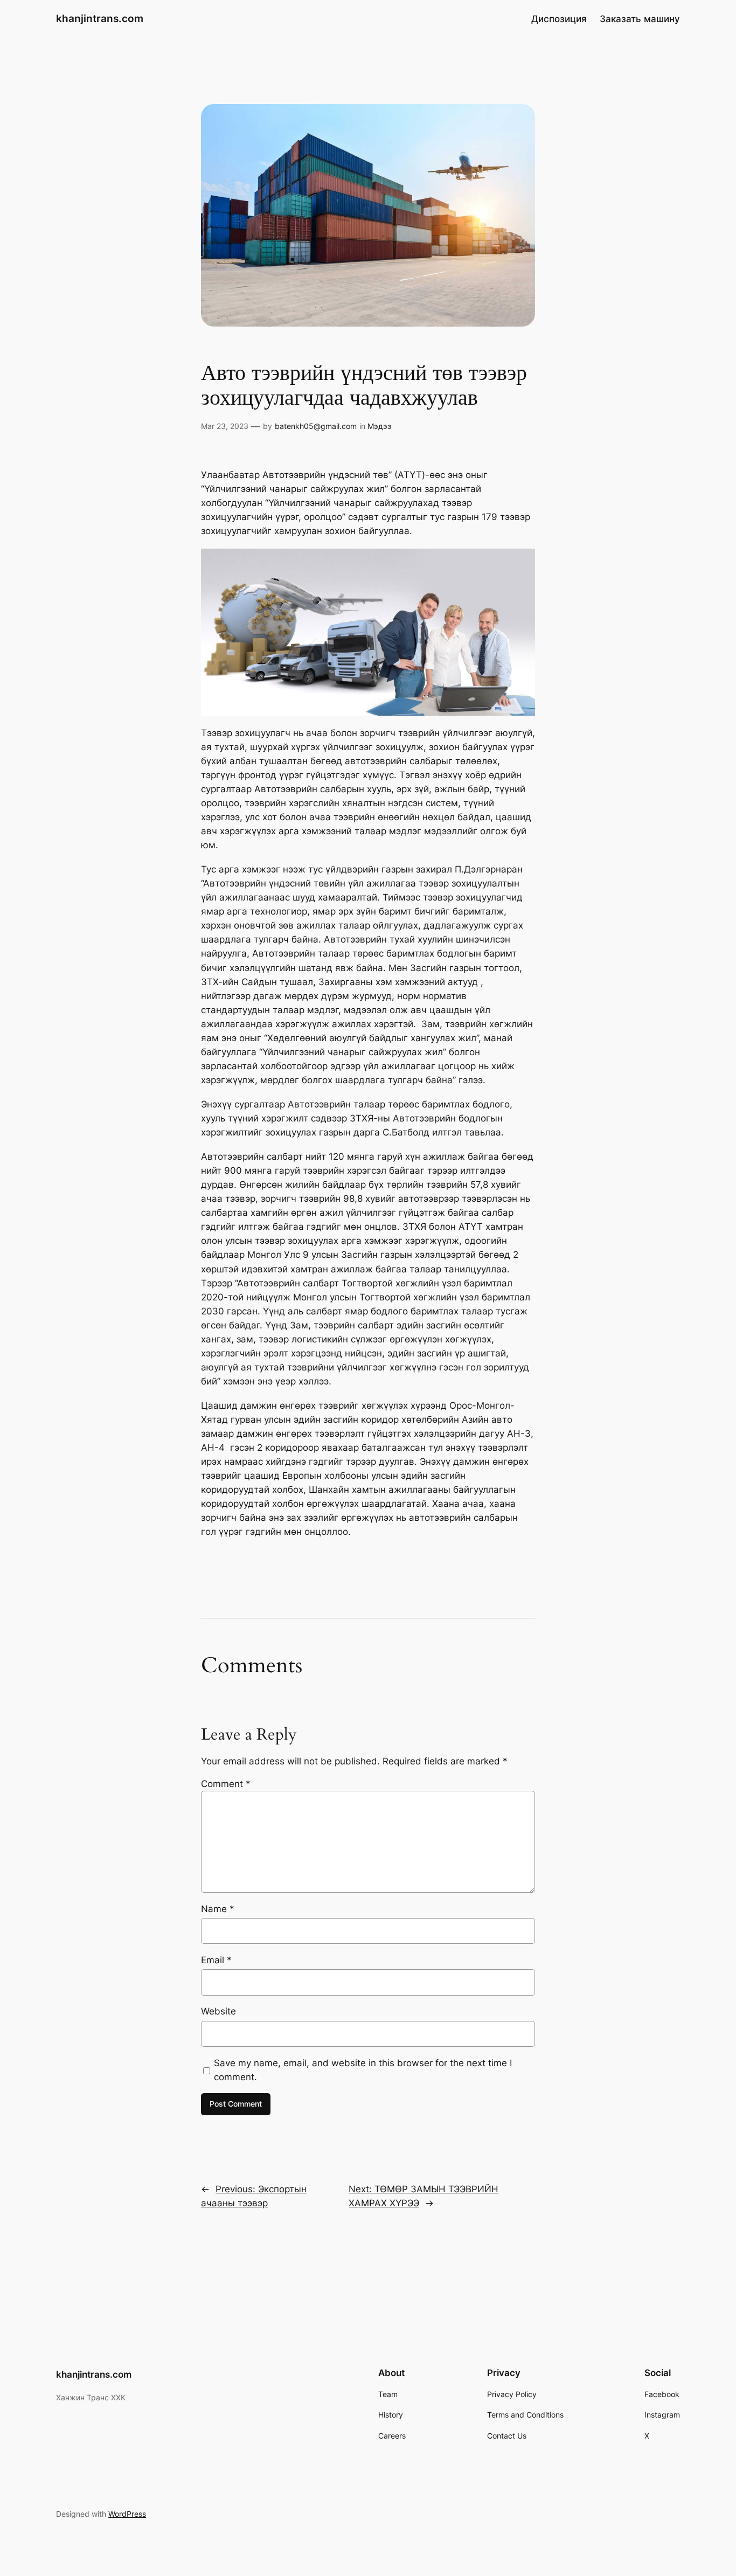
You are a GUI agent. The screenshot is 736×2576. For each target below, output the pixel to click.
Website (218, 2011)
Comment (226, 1784)
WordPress (127, 2514)
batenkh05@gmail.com (316, 426)
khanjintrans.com (100, 18)
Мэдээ (380, 426)
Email (216, 1960)
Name (218, 1909)
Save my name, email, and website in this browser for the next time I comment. (363, 2070)
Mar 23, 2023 (225, 426)
